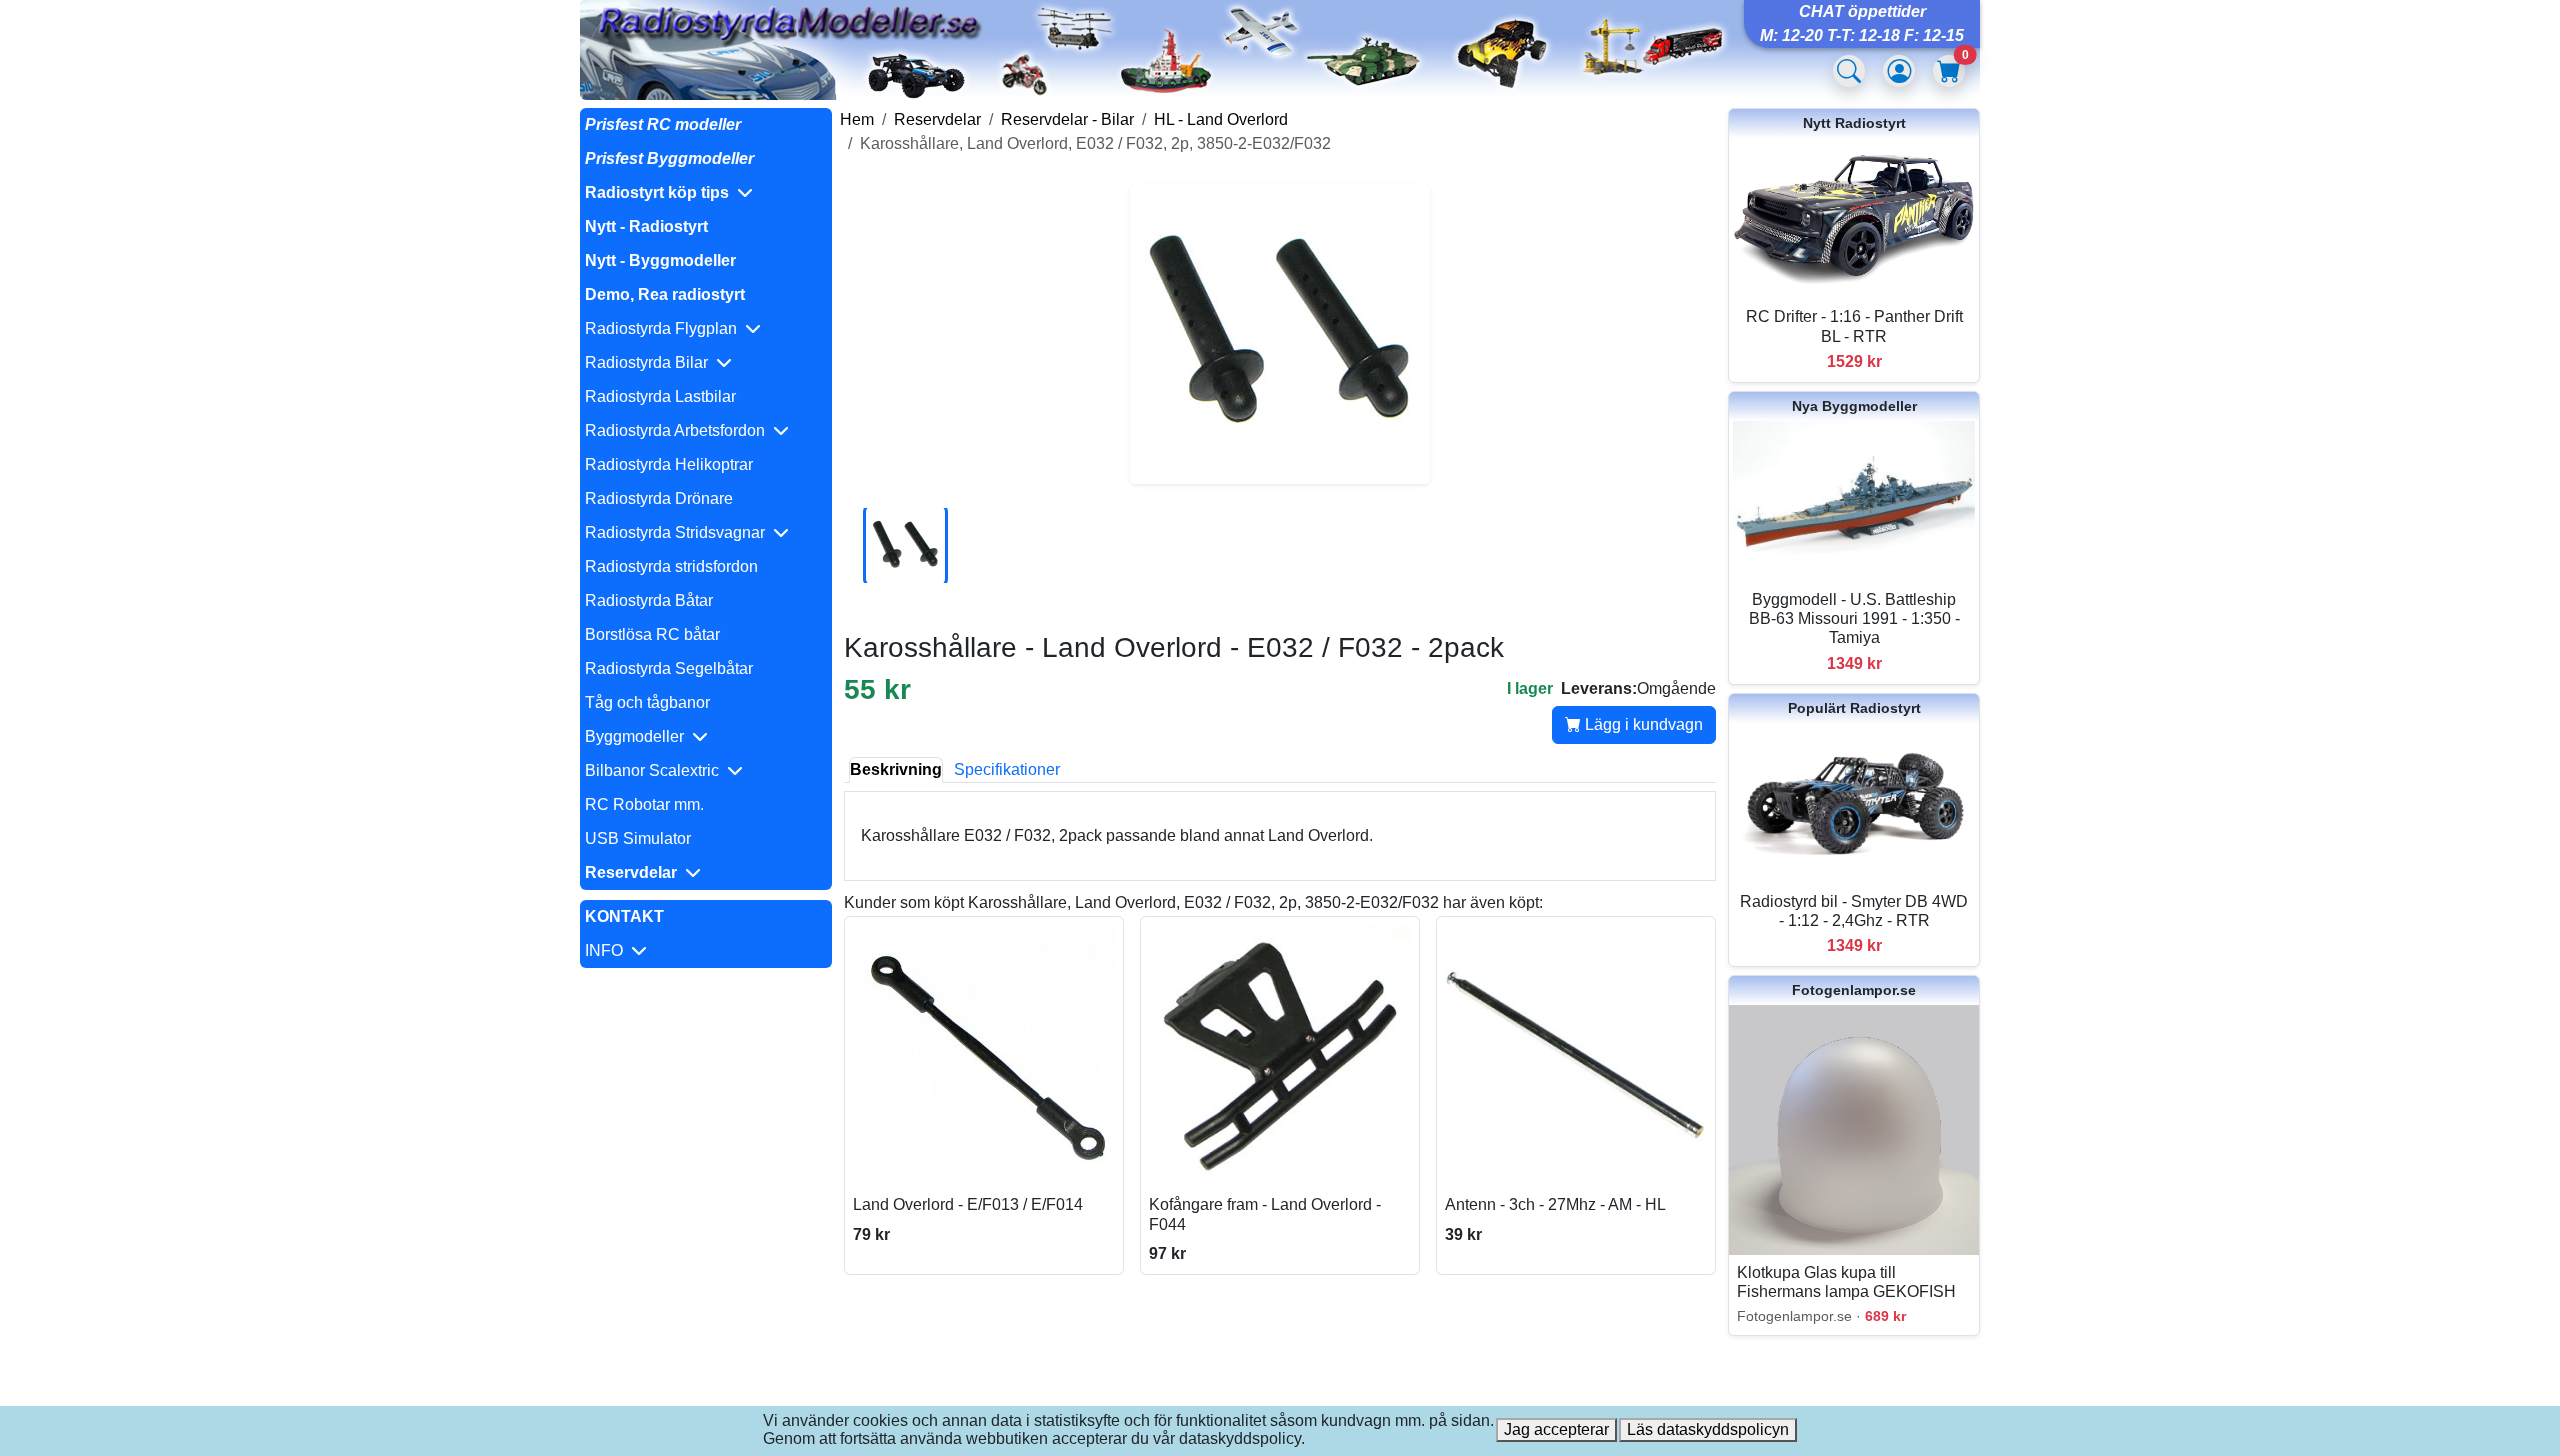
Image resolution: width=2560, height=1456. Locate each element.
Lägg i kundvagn (1642, 724)
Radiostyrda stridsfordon (671, 566)
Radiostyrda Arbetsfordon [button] (679, 430)
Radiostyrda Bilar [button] (650, 362)
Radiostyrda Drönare (659, 498)
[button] (706, 193)
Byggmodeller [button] (638, 736)
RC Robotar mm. (644, 804)
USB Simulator (638, 838)
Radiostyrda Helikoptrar (669, 464)
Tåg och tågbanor (647, 702)
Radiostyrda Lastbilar (660, 396)
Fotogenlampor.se (1854, 990)
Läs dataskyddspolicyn (1708, 1429)
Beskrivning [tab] (896, 769)
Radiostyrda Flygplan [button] (665, 328)
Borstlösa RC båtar (652, 634)
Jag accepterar (1556, 1429)
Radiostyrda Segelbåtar (669, 668)
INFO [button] (608, 950)
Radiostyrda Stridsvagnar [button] (679, 532)
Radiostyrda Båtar (649, 600)
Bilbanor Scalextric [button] (656, 770)
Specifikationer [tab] (1007, 769)
